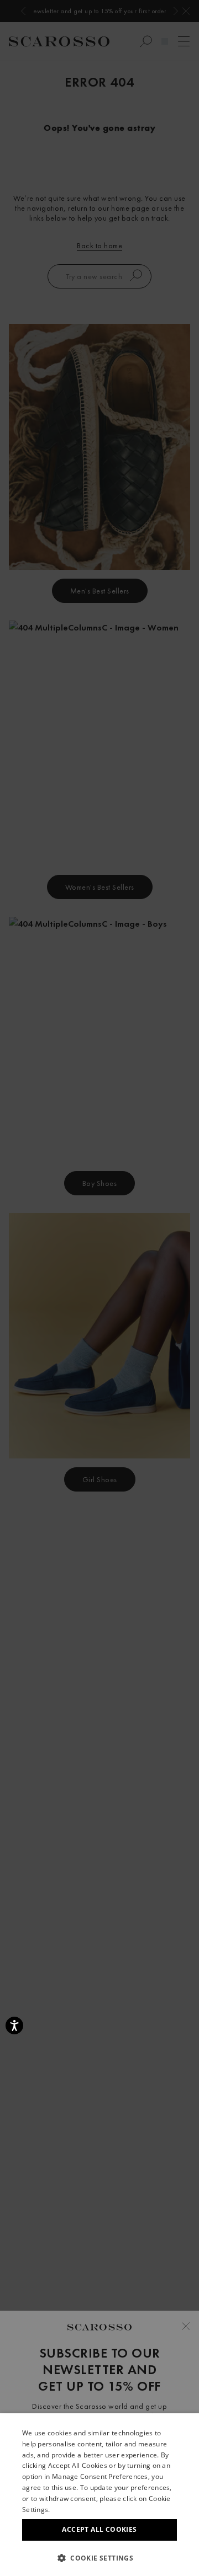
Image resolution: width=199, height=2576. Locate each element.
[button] (99, 2558)
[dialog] (99, 1288)
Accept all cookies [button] (99, 2529)
